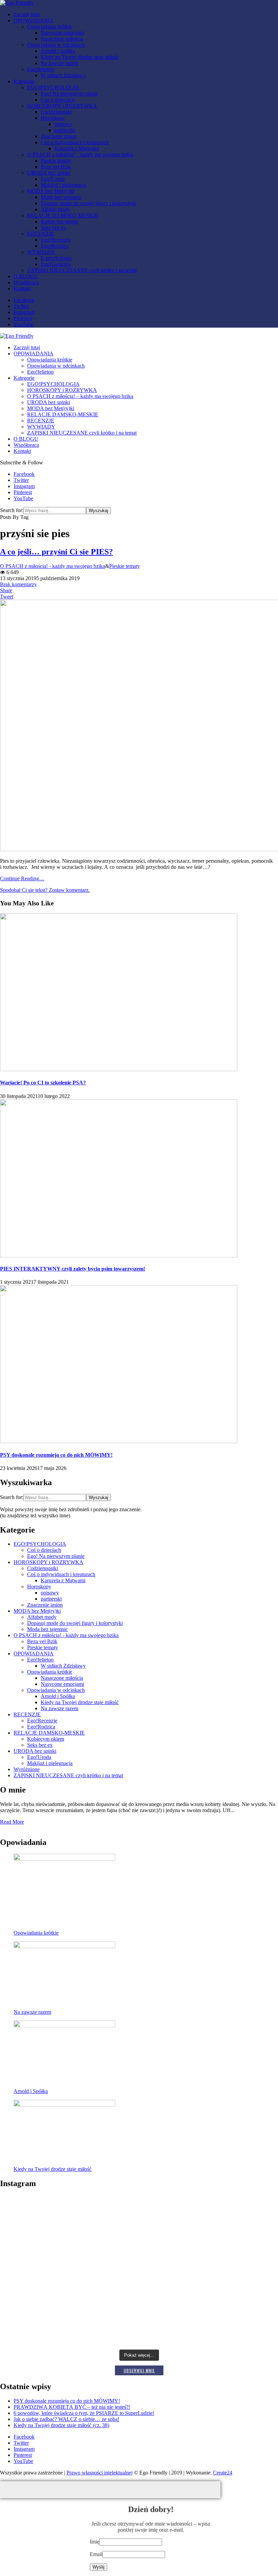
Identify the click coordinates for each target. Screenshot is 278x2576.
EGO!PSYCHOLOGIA (53, 87)
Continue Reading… (22, 878)
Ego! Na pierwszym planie (69, 94)
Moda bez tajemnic (61, 197)
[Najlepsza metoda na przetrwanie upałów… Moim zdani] (232, 2276)
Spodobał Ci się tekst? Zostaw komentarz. (45, 890)
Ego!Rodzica (55, 246)
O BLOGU (26, 276)
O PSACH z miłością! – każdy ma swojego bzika (80, 155)
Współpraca (26, 282)
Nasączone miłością (62, 39)
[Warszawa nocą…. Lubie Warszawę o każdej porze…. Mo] (46, 2270)
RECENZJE (41, 234)
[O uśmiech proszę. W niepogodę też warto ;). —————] (139, 2313)
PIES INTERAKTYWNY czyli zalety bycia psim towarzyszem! (73, 1269)
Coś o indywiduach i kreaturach (75, 142)
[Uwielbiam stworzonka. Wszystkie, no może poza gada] (232, 2321)
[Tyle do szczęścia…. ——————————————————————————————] (139, 2211)
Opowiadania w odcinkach (56, 45)
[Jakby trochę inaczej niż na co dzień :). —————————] (46, 2211)
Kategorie (24, 81)
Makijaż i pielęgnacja (63, 185)
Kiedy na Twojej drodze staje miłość (80, 57)
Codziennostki (56, 112)
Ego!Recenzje (56, 240)
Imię (95, 2542)
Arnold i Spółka (58, 51)
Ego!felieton (40, 69)
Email (96, 2554)
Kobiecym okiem (59, 222)
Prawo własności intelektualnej (100, 2473)
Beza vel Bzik (56, 167)
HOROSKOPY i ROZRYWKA (62, 106)
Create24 (223, 2473)
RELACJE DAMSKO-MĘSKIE (63, 215)
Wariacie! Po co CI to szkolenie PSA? (43, 1083)
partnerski (65, 130)
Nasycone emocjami (62, 33)
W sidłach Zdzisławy (63, 75)
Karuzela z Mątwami (77, 148)
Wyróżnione (27, 1769)
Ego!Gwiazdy (56, 264)
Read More (12, 1822)
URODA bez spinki (48, 173)
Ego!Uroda (53, 179)
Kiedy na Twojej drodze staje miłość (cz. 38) (61, 2425)
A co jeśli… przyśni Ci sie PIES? (56, 552)
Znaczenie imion (58, 136)
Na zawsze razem (59, 63)
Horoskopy (53, 118)
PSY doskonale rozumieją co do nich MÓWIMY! (56, 1455)
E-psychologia (56, 258)
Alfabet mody (55, 209)
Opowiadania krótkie (50, 27)
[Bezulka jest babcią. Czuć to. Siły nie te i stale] (139, 2276)
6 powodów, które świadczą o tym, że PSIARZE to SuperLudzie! (84, 2413)
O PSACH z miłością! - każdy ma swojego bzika (53, 566)
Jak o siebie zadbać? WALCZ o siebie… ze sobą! (66, 2419)
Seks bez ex (53, 228)
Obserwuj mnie (139, 2370)
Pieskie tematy (56, 161)
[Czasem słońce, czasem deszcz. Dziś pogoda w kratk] (46, 2319)
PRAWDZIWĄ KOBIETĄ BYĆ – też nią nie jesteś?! (72, 2407)
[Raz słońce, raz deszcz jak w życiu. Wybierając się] (232, 2226)
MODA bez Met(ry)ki (51, 191)
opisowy (63, 124)
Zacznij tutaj (27, 14)
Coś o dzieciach (58, 100)
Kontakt (22, 289)
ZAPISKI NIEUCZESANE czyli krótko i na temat (82, 270)
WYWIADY (41, 252)
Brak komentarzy (18, 584)
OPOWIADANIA (34, 20)
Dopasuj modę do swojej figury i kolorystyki (88, 203)
